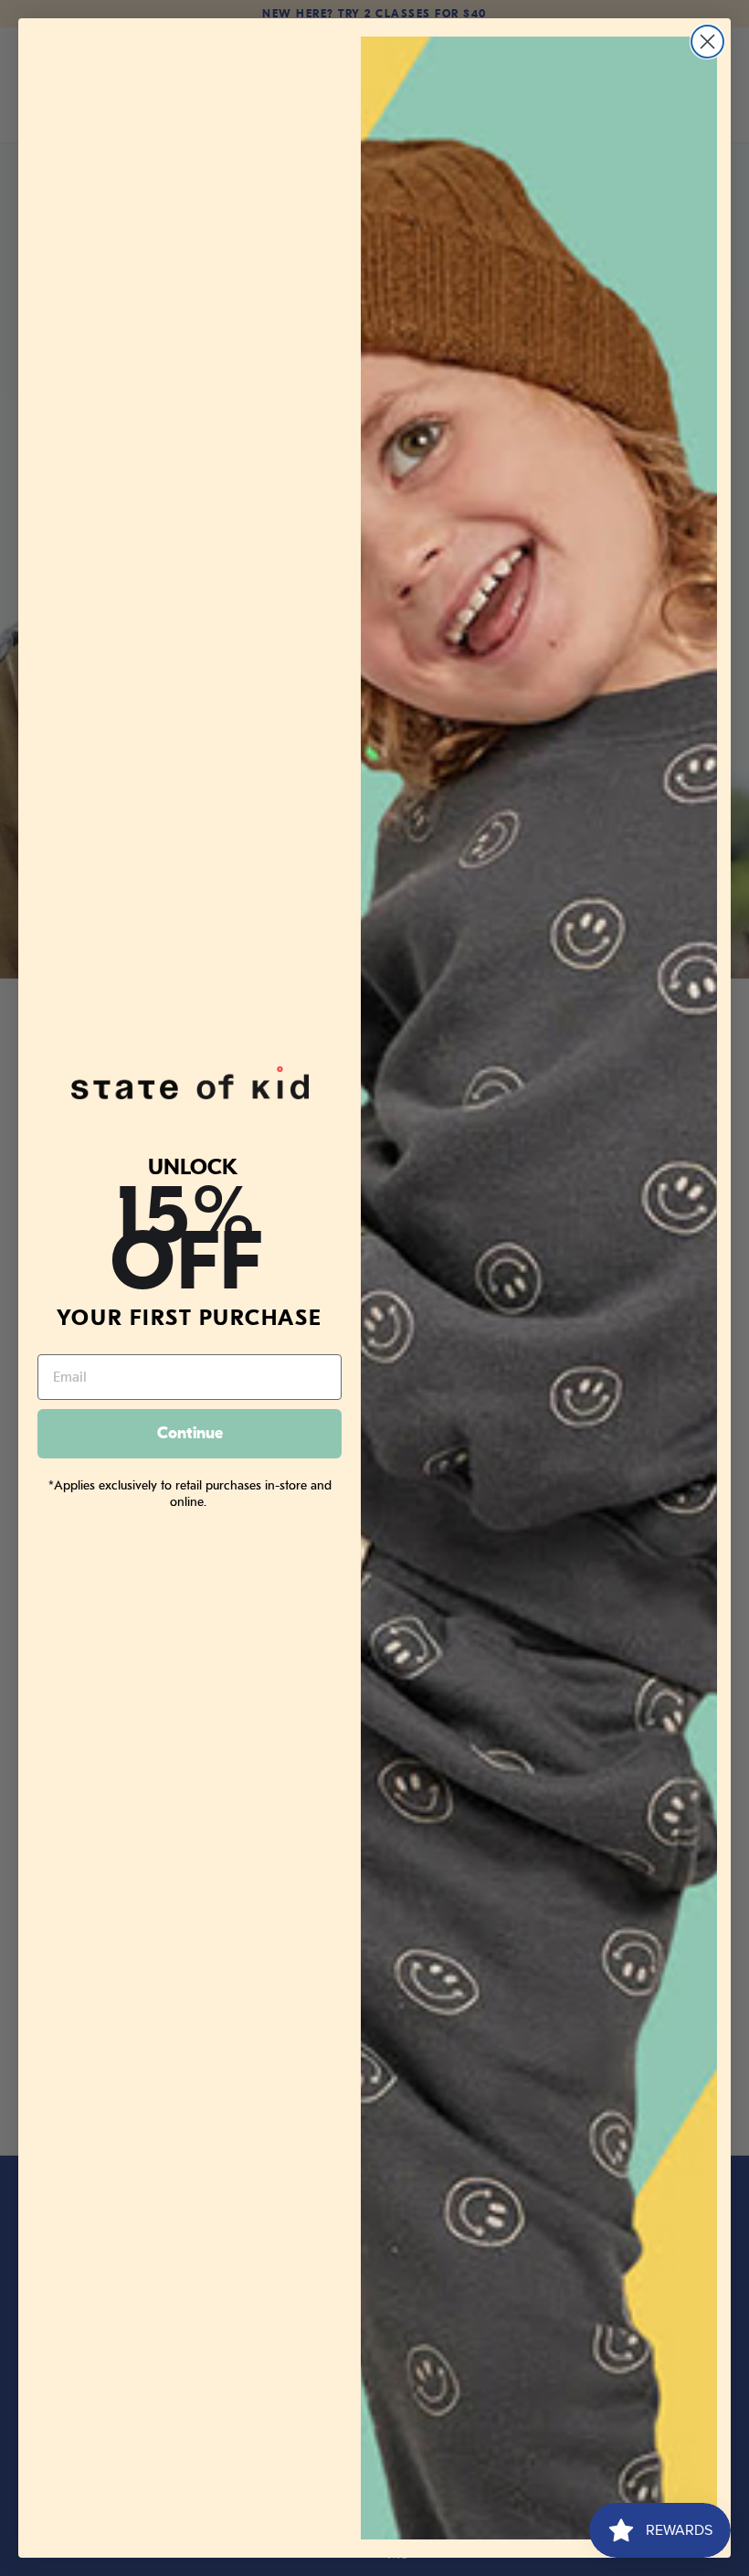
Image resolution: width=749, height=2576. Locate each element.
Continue (190, 1433)
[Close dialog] (707, 42)
